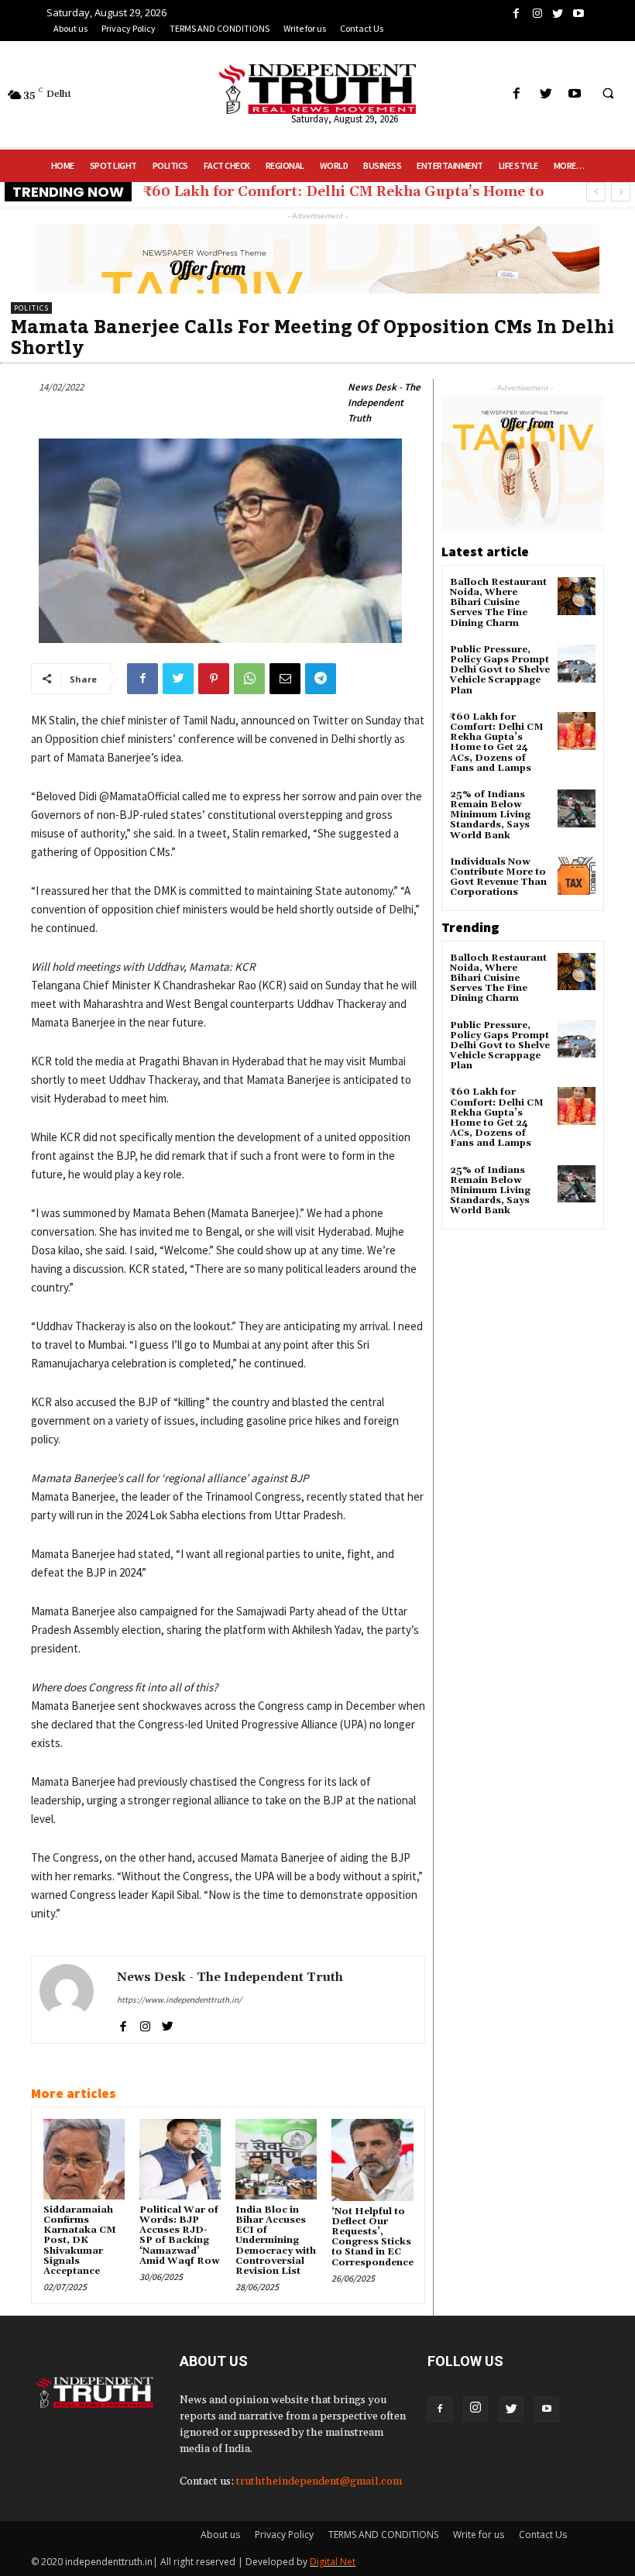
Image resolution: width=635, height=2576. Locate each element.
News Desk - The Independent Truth (384, 402)
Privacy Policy (284, 2535)
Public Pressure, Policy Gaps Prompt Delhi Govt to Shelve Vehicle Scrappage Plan (500, 670)
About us (220, 2535)
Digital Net (333, 2562)
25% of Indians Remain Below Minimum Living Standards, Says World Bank (490, 815)
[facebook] (123, 2024)
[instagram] (145, 2024)
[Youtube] (547, 2409)
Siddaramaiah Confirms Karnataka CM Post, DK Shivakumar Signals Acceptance (80, 2241)
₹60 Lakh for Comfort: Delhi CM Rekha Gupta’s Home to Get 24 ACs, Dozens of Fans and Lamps (497, 743)
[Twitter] (511, 2409)
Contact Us (543, 2535)
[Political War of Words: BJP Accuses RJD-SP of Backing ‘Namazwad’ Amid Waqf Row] (180, 2159)
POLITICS (31, 308)
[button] (608, 95)
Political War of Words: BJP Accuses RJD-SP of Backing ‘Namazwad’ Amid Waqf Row (179, 2236)
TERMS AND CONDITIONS (383, 2535)
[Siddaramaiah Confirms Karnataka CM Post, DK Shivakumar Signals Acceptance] (84, 2159)
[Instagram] (475, 2409)
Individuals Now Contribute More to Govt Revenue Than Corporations (498, 877)
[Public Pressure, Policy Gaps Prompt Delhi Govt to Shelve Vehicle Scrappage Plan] (577, 664)
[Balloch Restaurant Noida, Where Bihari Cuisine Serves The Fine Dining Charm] (577, 596)
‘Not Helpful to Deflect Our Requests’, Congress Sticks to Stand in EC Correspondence (372, 2237)
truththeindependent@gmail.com (319, 2481)
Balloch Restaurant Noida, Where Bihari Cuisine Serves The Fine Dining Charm (498, 603)
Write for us (479, 2535)
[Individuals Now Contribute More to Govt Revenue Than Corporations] (577, 876)
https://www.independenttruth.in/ (179, 2000)
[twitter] (168, 2024)
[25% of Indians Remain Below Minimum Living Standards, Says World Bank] (577, 808)
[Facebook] (440, 2409)
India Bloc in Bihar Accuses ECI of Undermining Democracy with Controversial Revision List (276, 2241)
